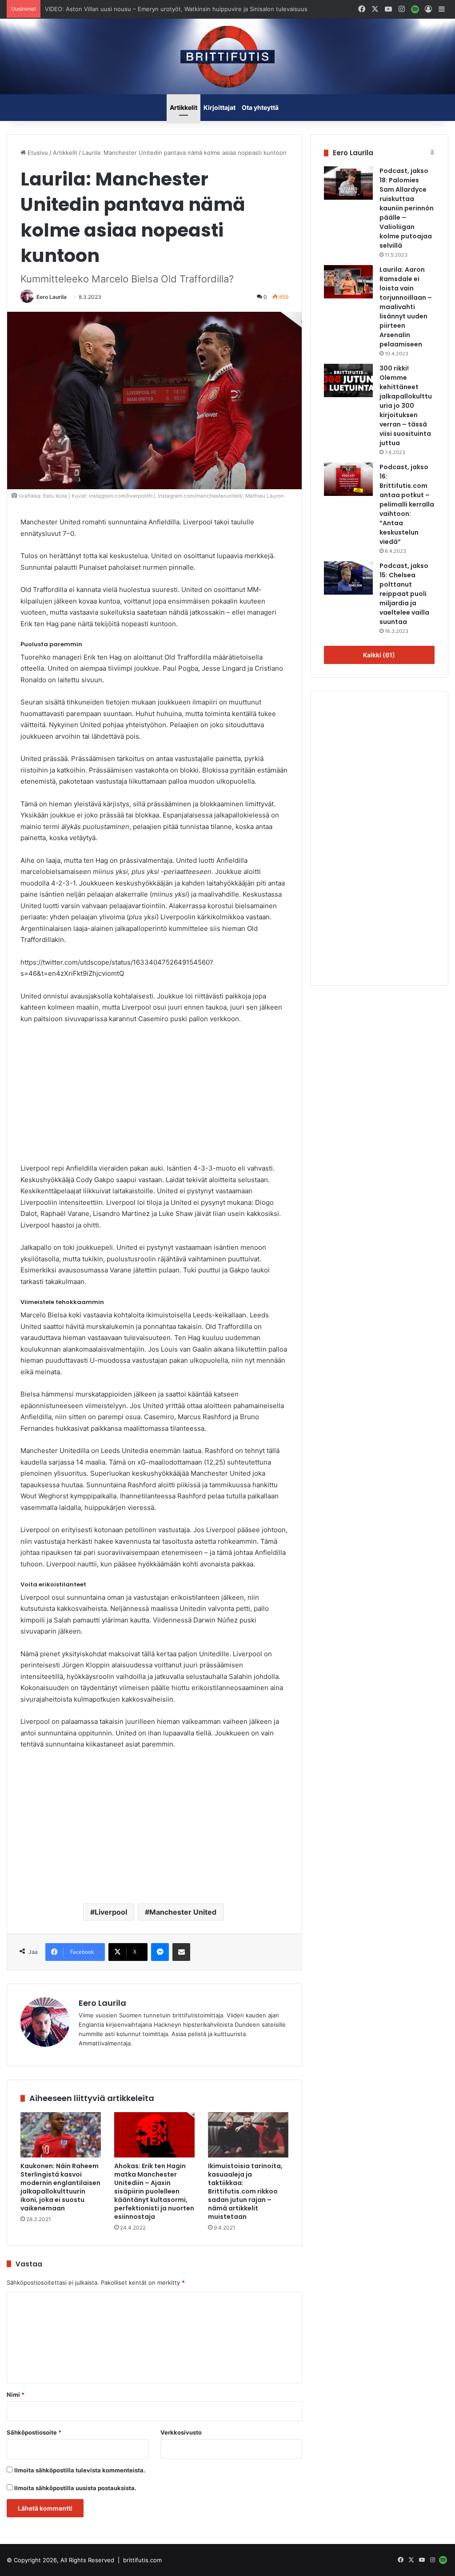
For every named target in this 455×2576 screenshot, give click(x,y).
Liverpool (111, 1912)
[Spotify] (415, 9)
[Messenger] (160, 1952)
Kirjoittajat (220, 107)
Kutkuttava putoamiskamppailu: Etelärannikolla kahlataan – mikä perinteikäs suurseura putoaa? (167, 9)
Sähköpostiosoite (34, 2432)
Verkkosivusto (181, 2432)
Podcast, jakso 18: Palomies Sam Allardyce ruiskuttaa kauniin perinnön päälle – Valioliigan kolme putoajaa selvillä (407, 208)
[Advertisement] (154, 1098)
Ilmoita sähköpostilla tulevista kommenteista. (80, 2470)
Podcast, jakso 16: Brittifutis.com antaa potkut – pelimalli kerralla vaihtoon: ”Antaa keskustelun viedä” (407, 504)
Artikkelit (184, 107)
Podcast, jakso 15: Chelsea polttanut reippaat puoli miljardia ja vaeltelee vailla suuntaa (404, 594)
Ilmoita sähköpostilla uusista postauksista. (75, 2488)
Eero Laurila (52, 297)
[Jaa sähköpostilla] (181, 1952)
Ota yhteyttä (260, 107)
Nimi (16, 2395)
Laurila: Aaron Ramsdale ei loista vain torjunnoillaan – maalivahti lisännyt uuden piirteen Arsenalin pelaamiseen (406, 307)
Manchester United (183, 1912)
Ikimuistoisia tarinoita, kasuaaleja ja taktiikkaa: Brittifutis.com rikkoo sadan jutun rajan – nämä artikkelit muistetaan (245, 2191)
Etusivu (37, 153)
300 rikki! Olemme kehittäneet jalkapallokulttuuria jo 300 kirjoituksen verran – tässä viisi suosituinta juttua (406, 406)
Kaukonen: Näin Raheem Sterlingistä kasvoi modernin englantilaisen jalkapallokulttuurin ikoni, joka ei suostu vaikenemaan (60, 2187)
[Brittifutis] (227, 56)
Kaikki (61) (379, 655)
